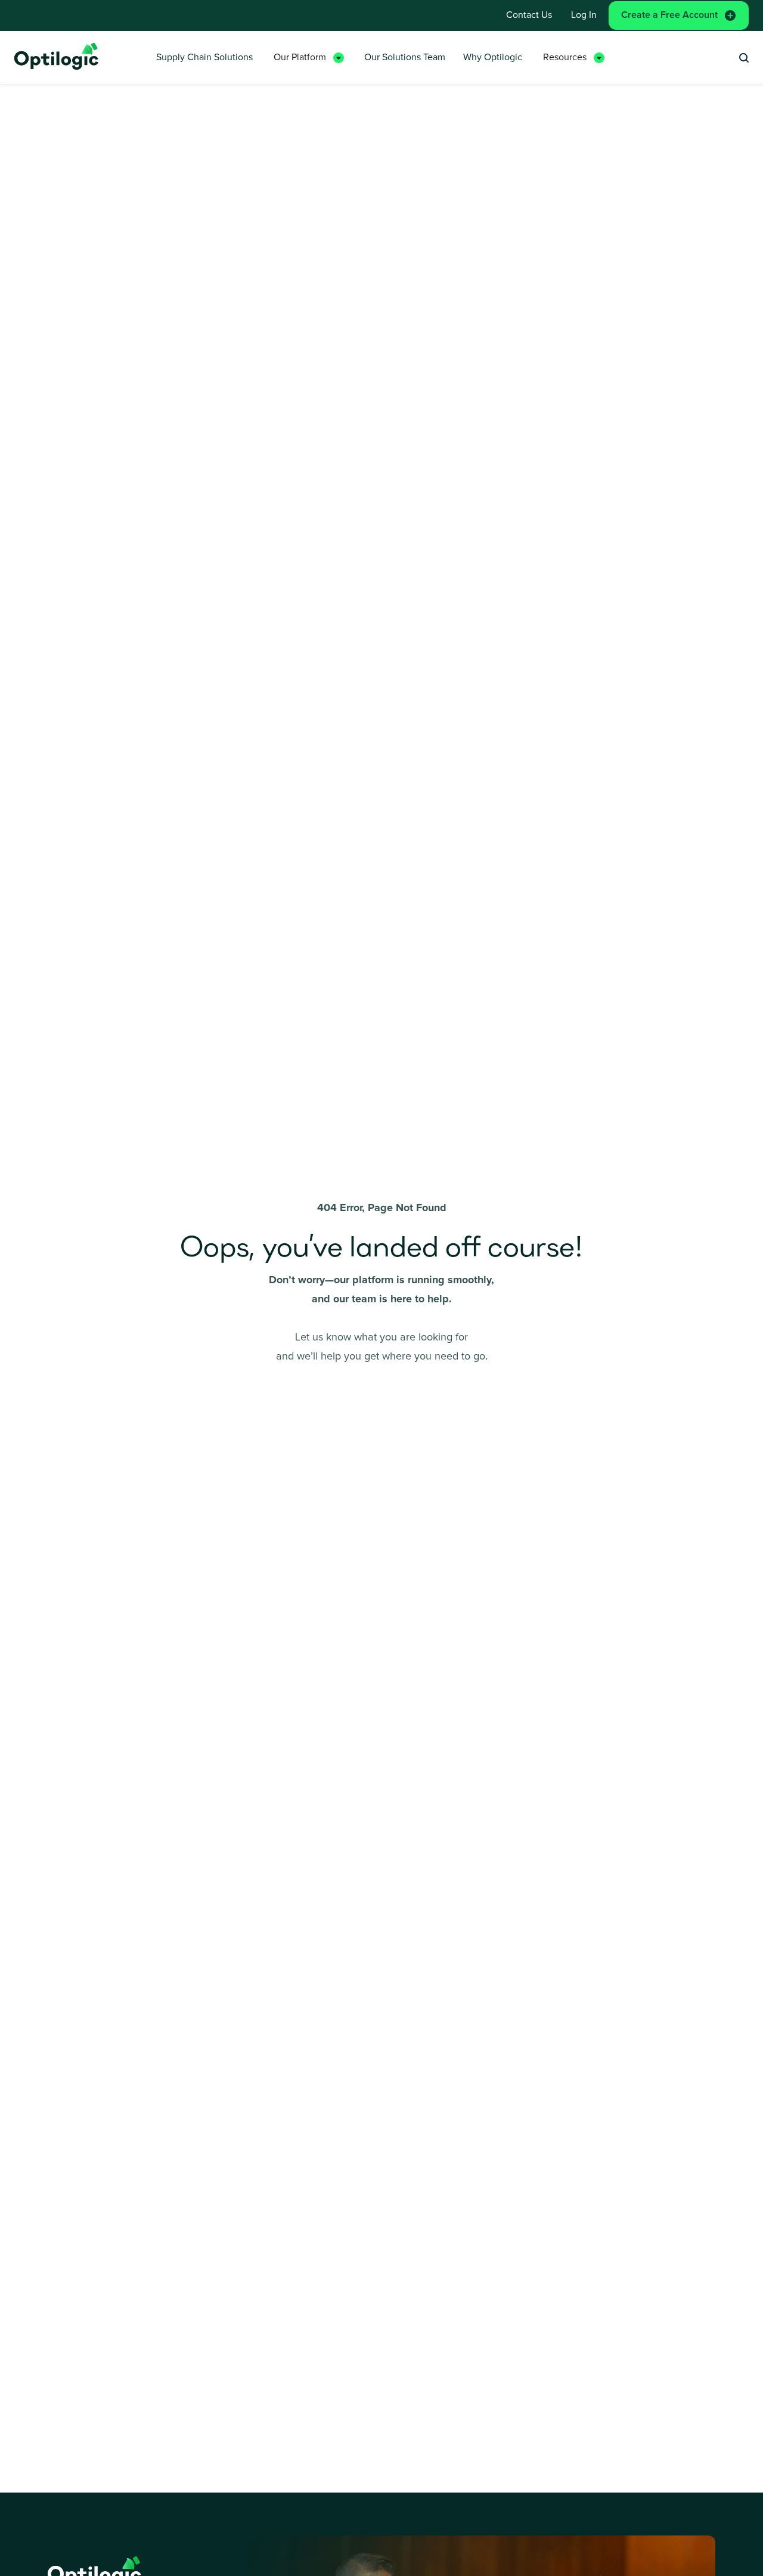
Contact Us (529, 15)
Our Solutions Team (405, 57)
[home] (57, 58)
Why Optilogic (493, 57)
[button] (309, 58)
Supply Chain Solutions (204, 57)
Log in (584, 15)
